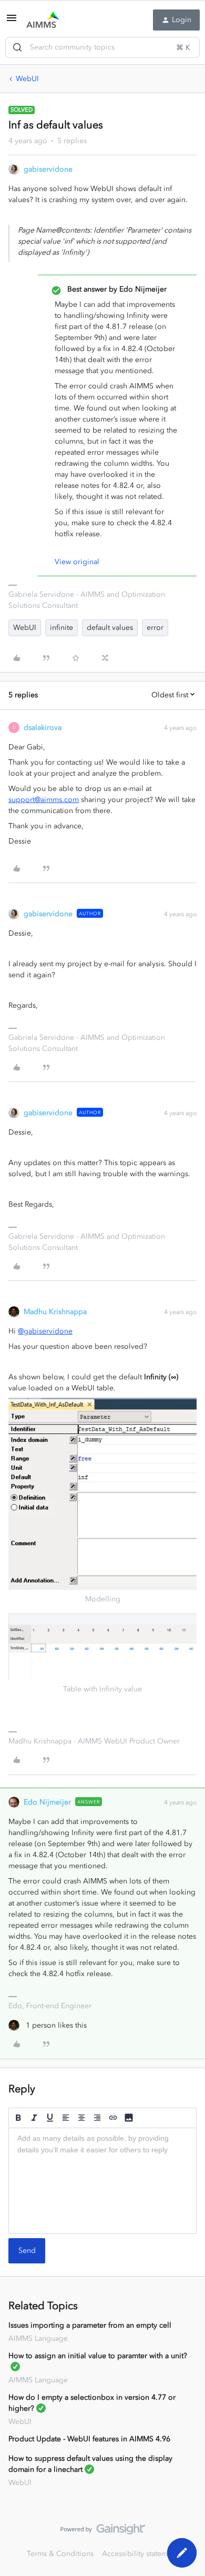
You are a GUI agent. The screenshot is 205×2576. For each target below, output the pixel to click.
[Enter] (17, 47)
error (155, 628)
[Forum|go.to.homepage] (43, 20)
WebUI (27, 79)
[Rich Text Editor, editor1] (102, 2181)
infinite (61, 628)
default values (110, 628)
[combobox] (102, 47)
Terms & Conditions (60, 2554)
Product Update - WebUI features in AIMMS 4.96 (89, 2439)
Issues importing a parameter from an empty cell (90, 2325)
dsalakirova (43, 728)
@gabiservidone (45, 1331)
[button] (12, 22)
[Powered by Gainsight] (103, 2532)
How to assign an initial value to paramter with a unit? (98, 2356)
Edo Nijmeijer (47, 1802)
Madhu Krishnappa (55, 1312)
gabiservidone (48, 169)
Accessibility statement (140, 2554)
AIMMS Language (38, 2338)
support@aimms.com (44, 800)
